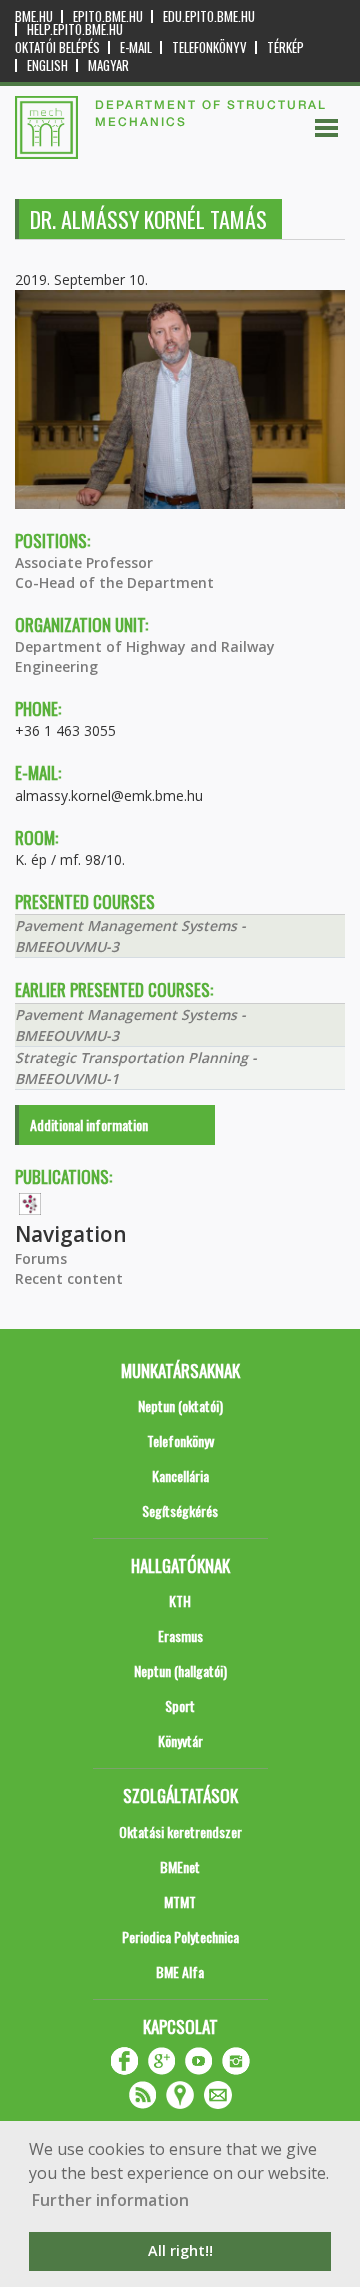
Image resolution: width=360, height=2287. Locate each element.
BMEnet (180, 1866)
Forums (41, 1258)
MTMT (180, 1901)
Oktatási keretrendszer (180, 1831)
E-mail (136, 47)
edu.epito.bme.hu (209, 16)
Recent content (69, 1278)
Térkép (285, 47)
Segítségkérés (180, 1510)
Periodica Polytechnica (180, 1936)
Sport (180, 1705)
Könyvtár (180, 1740)
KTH (180, 1600)
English (47, 65)
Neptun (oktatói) (180, 1405)
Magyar (108, 65)
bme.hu (34, 16)
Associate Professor (84, 562)
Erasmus (180, 1635)
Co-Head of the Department (114, 582)
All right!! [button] (180, 2250)
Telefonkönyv (209, 47)
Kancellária (180, 1475)
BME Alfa (180, 1971)
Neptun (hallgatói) (180, 1670)
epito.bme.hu (108, 16)
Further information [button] (110, 2200)
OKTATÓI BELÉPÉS (57, 47)
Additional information (89, 1124)
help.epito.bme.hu (75, 29)
